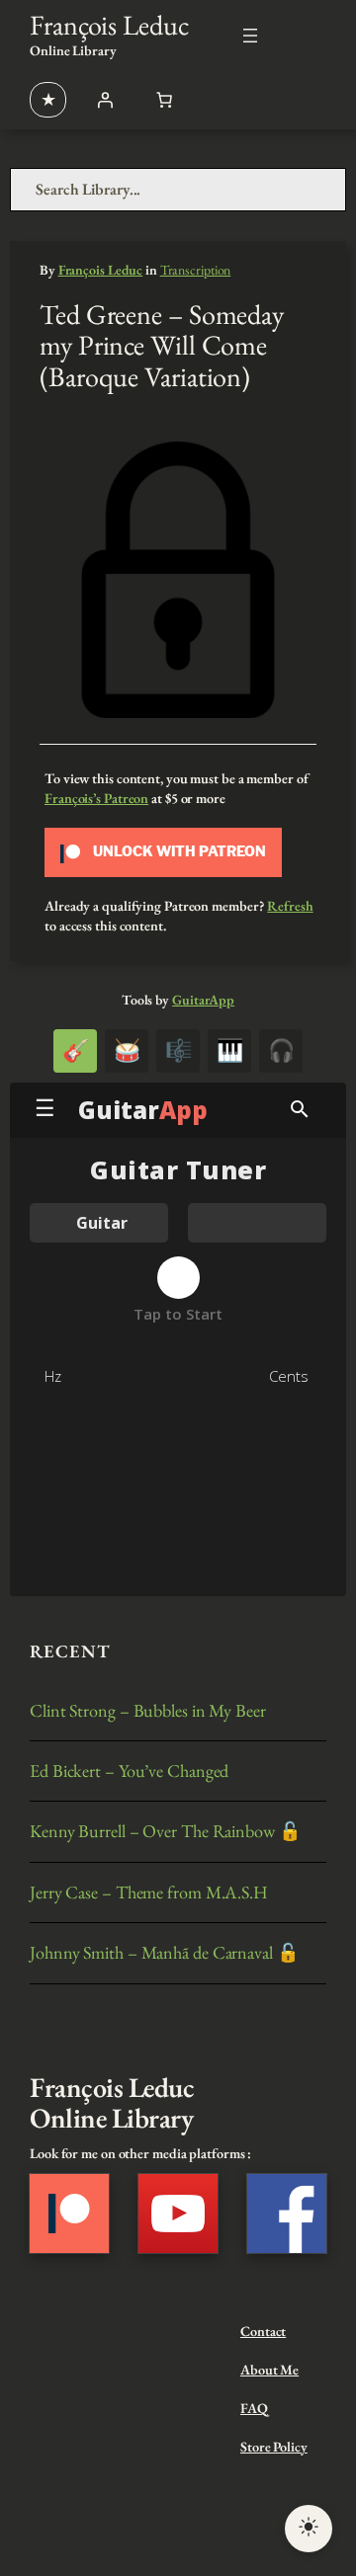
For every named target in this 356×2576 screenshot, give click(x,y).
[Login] (105, 100)
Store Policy (274, 2447)
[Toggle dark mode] (309, 2529)
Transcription (196, 270)
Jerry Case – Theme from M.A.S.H (149, 1892)
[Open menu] (250, 36)
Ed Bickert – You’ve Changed (129, 1771)
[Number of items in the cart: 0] (164, 100)
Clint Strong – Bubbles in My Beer (148, 1711)
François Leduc (109, 25)
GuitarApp (203, 1000)
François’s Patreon (96, 798)
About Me (269, 2370)
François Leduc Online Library (112, 2103)
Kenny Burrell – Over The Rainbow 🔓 (166, 1831)
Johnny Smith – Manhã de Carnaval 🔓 (165, 1953)
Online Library (73, 50)
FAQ (254, 2408)
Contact (263, 2331)
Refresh (290, 906)
